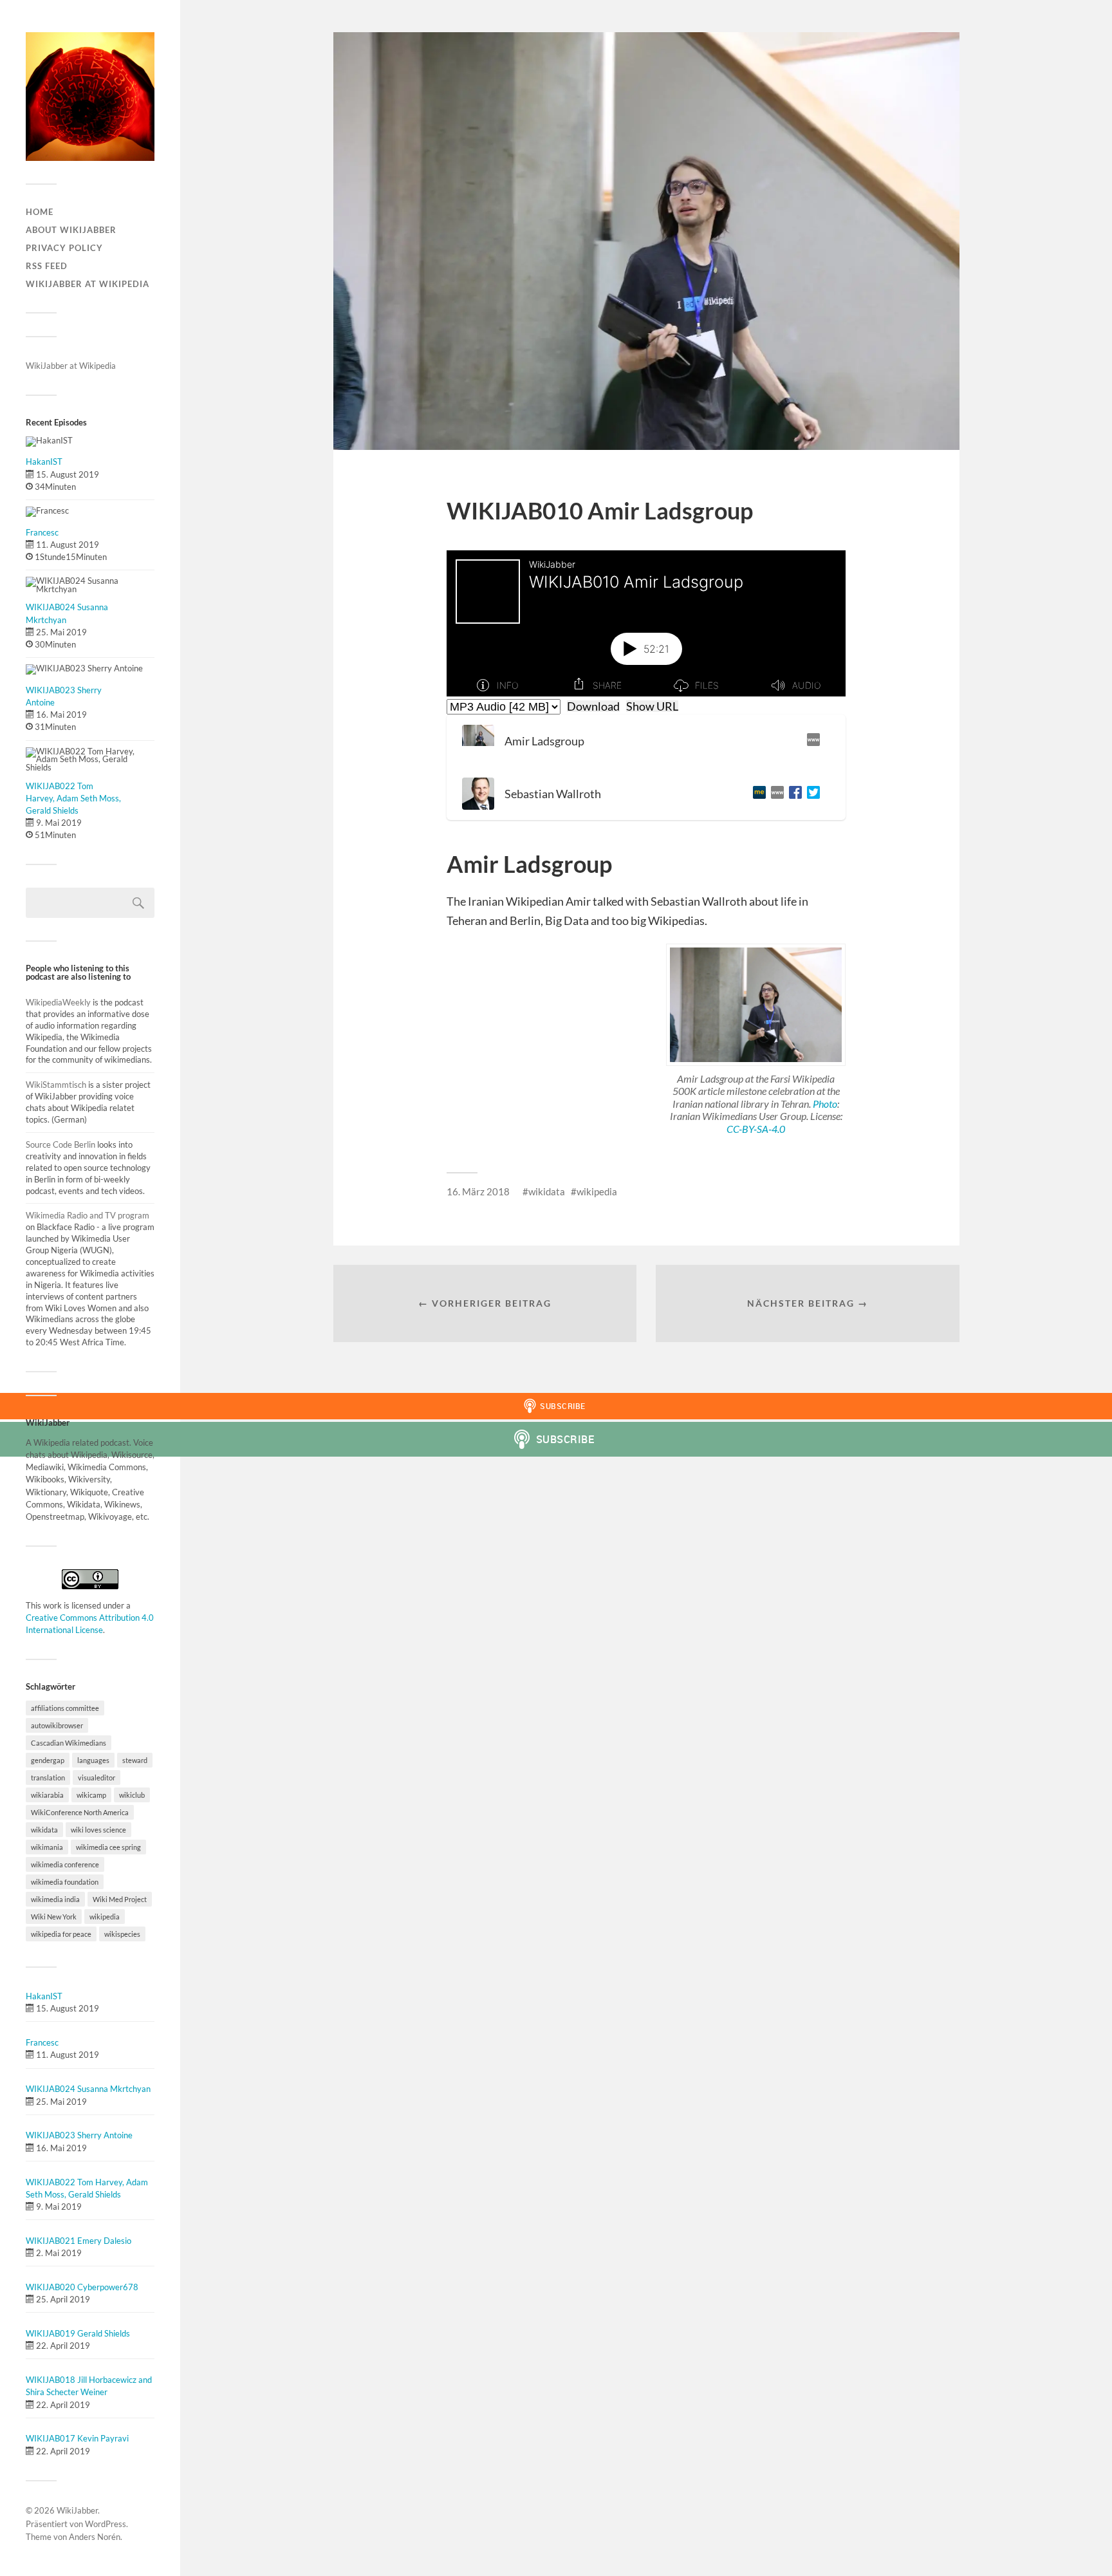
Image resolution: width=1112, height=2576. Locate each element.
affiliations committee (65, 1708)
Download (593, 706)
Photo (825, 1104)
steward (135, 1760)
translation (48, 1778)
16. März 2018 (478, 1191)
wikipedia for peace (61, 1934)
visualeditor (97, 1778)
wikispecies (122, 1934)
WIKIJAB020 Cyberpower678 (82, 2287)
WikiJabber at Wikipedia (88, 284)
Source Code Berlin (60, 1144)
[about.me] (757, 794)
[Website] (811, 741)
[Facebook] (793, 794)
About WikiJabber (71, 230)
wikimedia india (55, 1899)
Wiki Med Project (120, 1899)
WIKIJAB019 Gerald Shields (78, 2333)
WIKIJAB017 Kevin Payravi (77, 2438)
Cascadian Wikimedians (69, 1743)
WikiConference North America (80, 1812)
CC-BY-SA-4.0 (756, 1129)
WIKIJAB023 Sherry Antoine (79, 2135)
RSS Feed (47, 266)
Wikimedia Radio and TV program (88, 1215)
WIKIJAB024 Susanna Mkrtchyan (88, 2089)
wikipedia (105, 1917)
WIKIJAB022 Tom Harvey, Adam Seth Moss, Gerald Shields (73, 798)
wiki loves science (98, 1830)
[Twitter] (811, 794)
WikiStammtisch (56, 1085)
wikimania (47, 1847)
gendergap (48, 1760)
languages (93, 1760)
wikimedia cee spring (108, 1847)
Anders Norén (95, 2537)
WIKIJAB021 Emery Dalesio (79, 2241)
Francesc (42, 532)
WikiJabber (77, 2510)
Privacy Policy (64, 248)
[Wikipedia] (775, 794)
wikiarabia (47, 1795)
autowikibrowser (57, 1725)
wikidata (44, 1830)
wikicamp (91, 1795)
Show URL (652, 706)
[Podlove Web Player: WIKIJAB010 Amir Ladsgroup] (646, 623)
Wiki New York (54, 1917)
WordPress (106, 2524)
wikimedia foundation (65, 1882)
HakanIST (44, 462)
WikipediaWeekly (59, 1002)
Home (40, 212)
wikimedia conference (65, 1864)
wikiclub (132, 1795)
